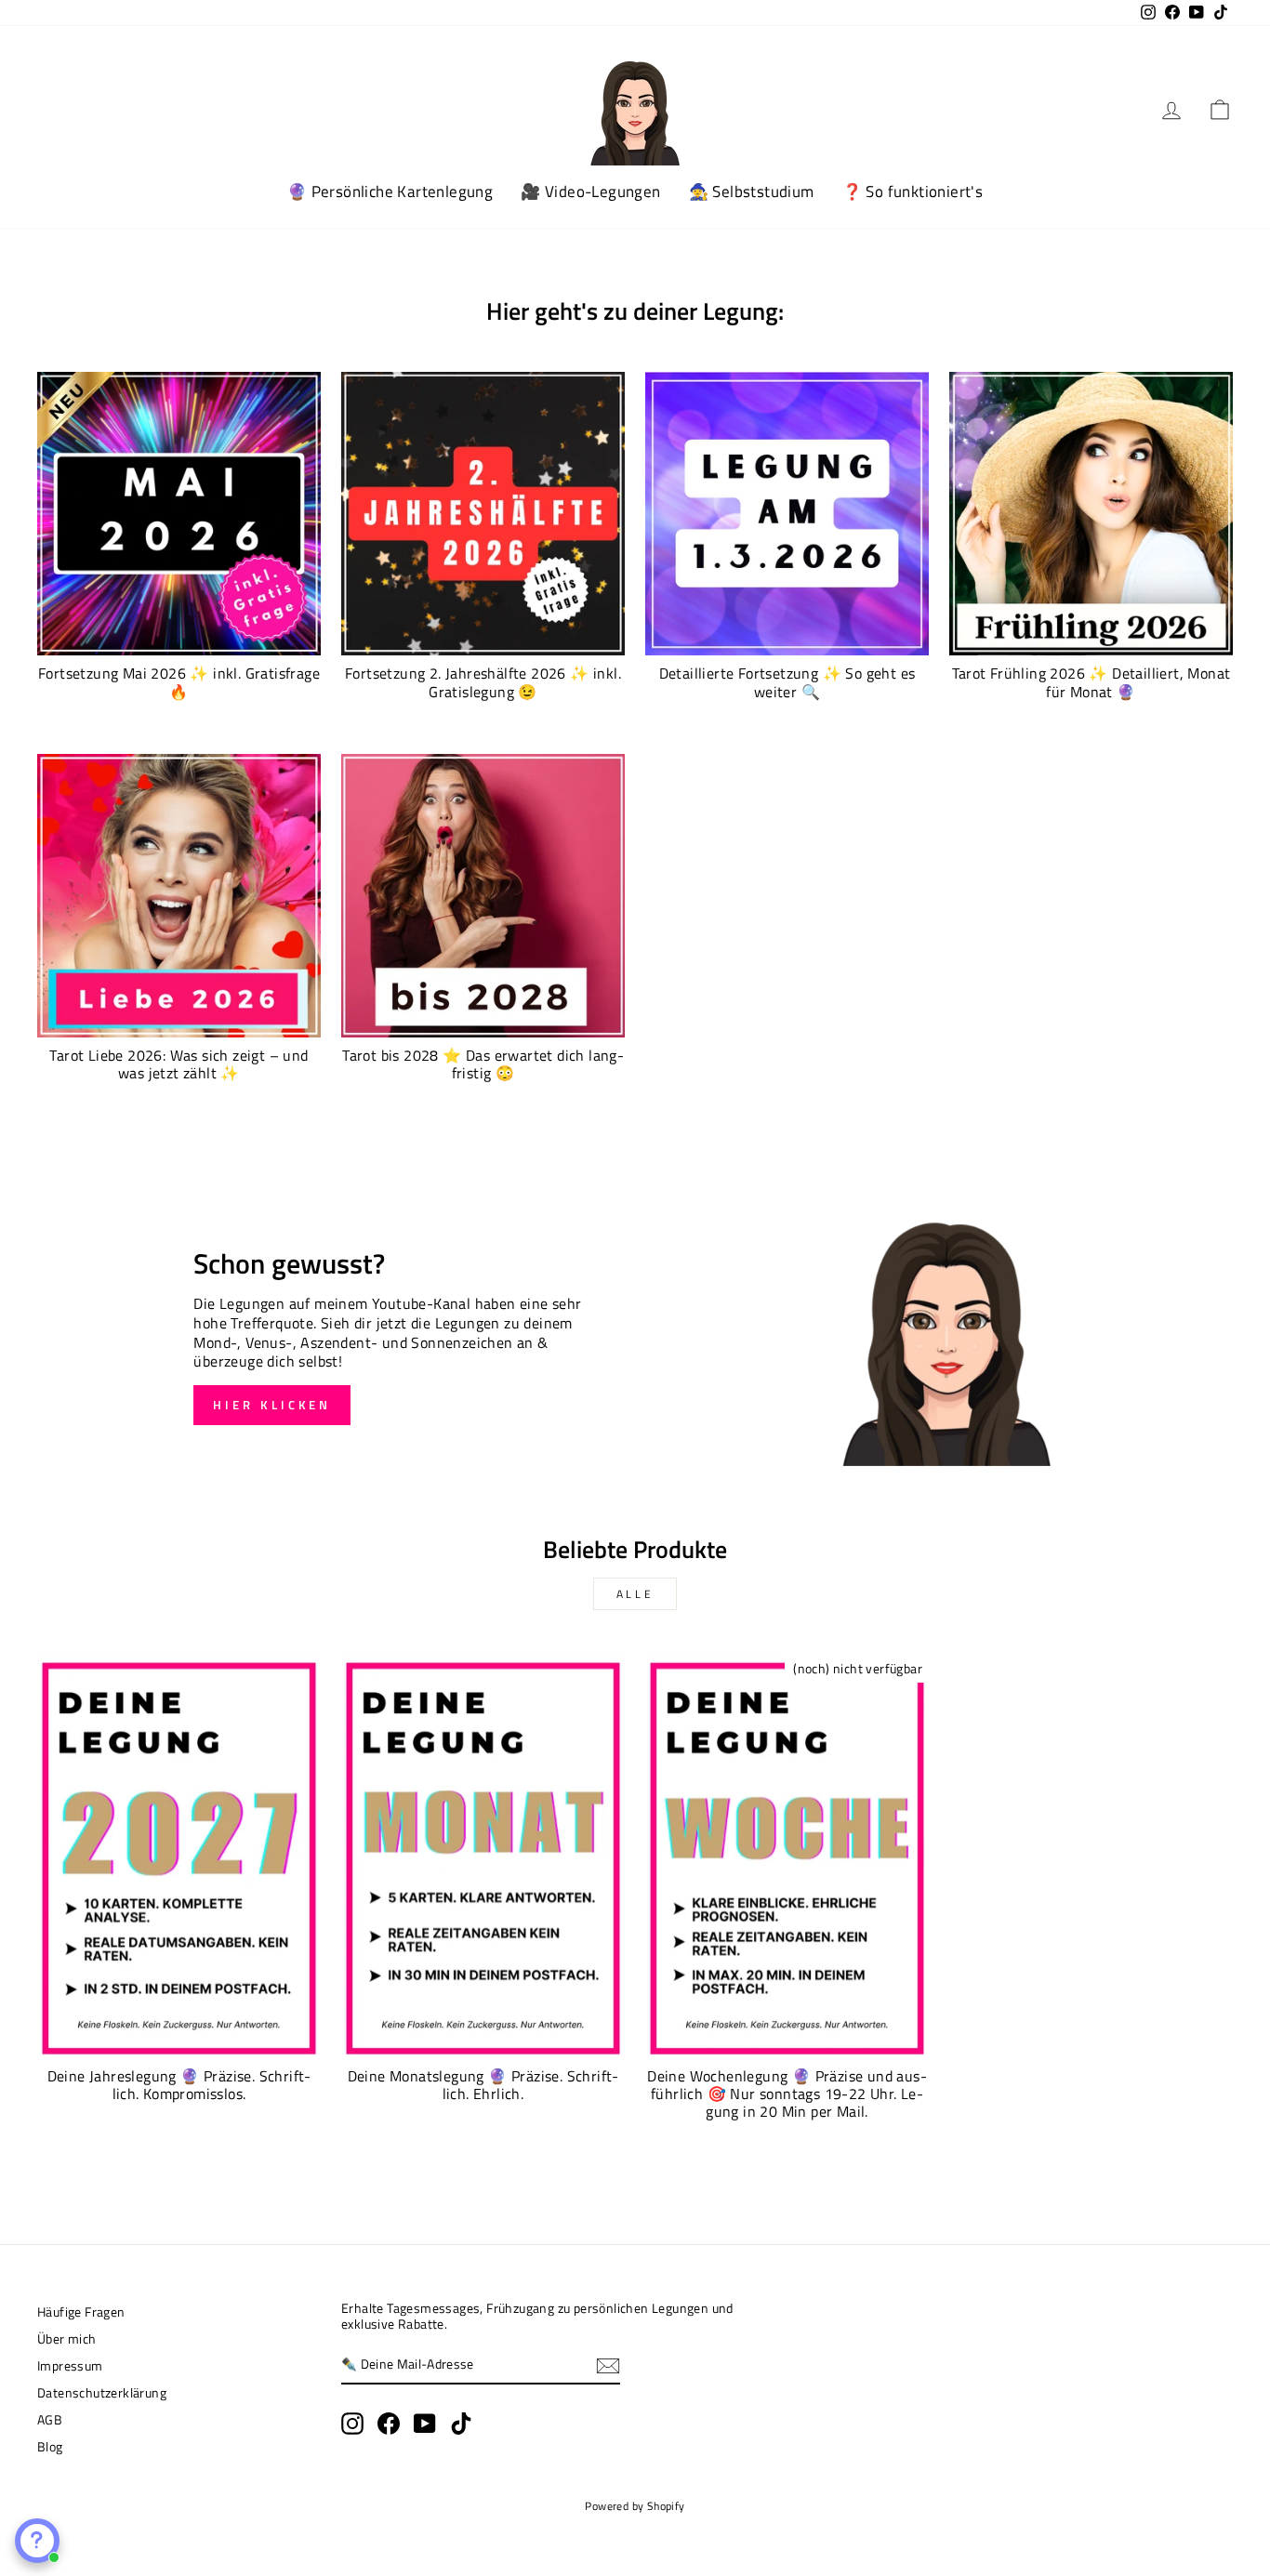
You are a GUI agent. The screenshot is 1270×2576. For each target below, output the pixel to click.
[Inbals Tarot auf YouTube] (425, 2424)
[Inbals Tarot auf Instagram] (352, 2424)
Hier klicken (272, 1405)
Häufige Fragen (81, 2312)
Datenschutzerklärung (102, 2393)
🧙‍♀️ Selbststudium (752, 192)
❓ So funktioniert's (913, 192)
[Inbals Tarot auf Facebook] (389, 2424)
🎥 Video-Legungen (590, 192)
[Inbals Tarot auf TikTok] (461, 2424)
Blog (50, 2447)
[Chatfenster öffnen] (37, 2541)
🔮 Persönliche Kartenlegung (390, 192)
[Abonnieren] (608, 2366)
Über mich (67, 2339)
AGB (50, 2420)
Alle (635, 1594)
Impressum (70, 2366)
